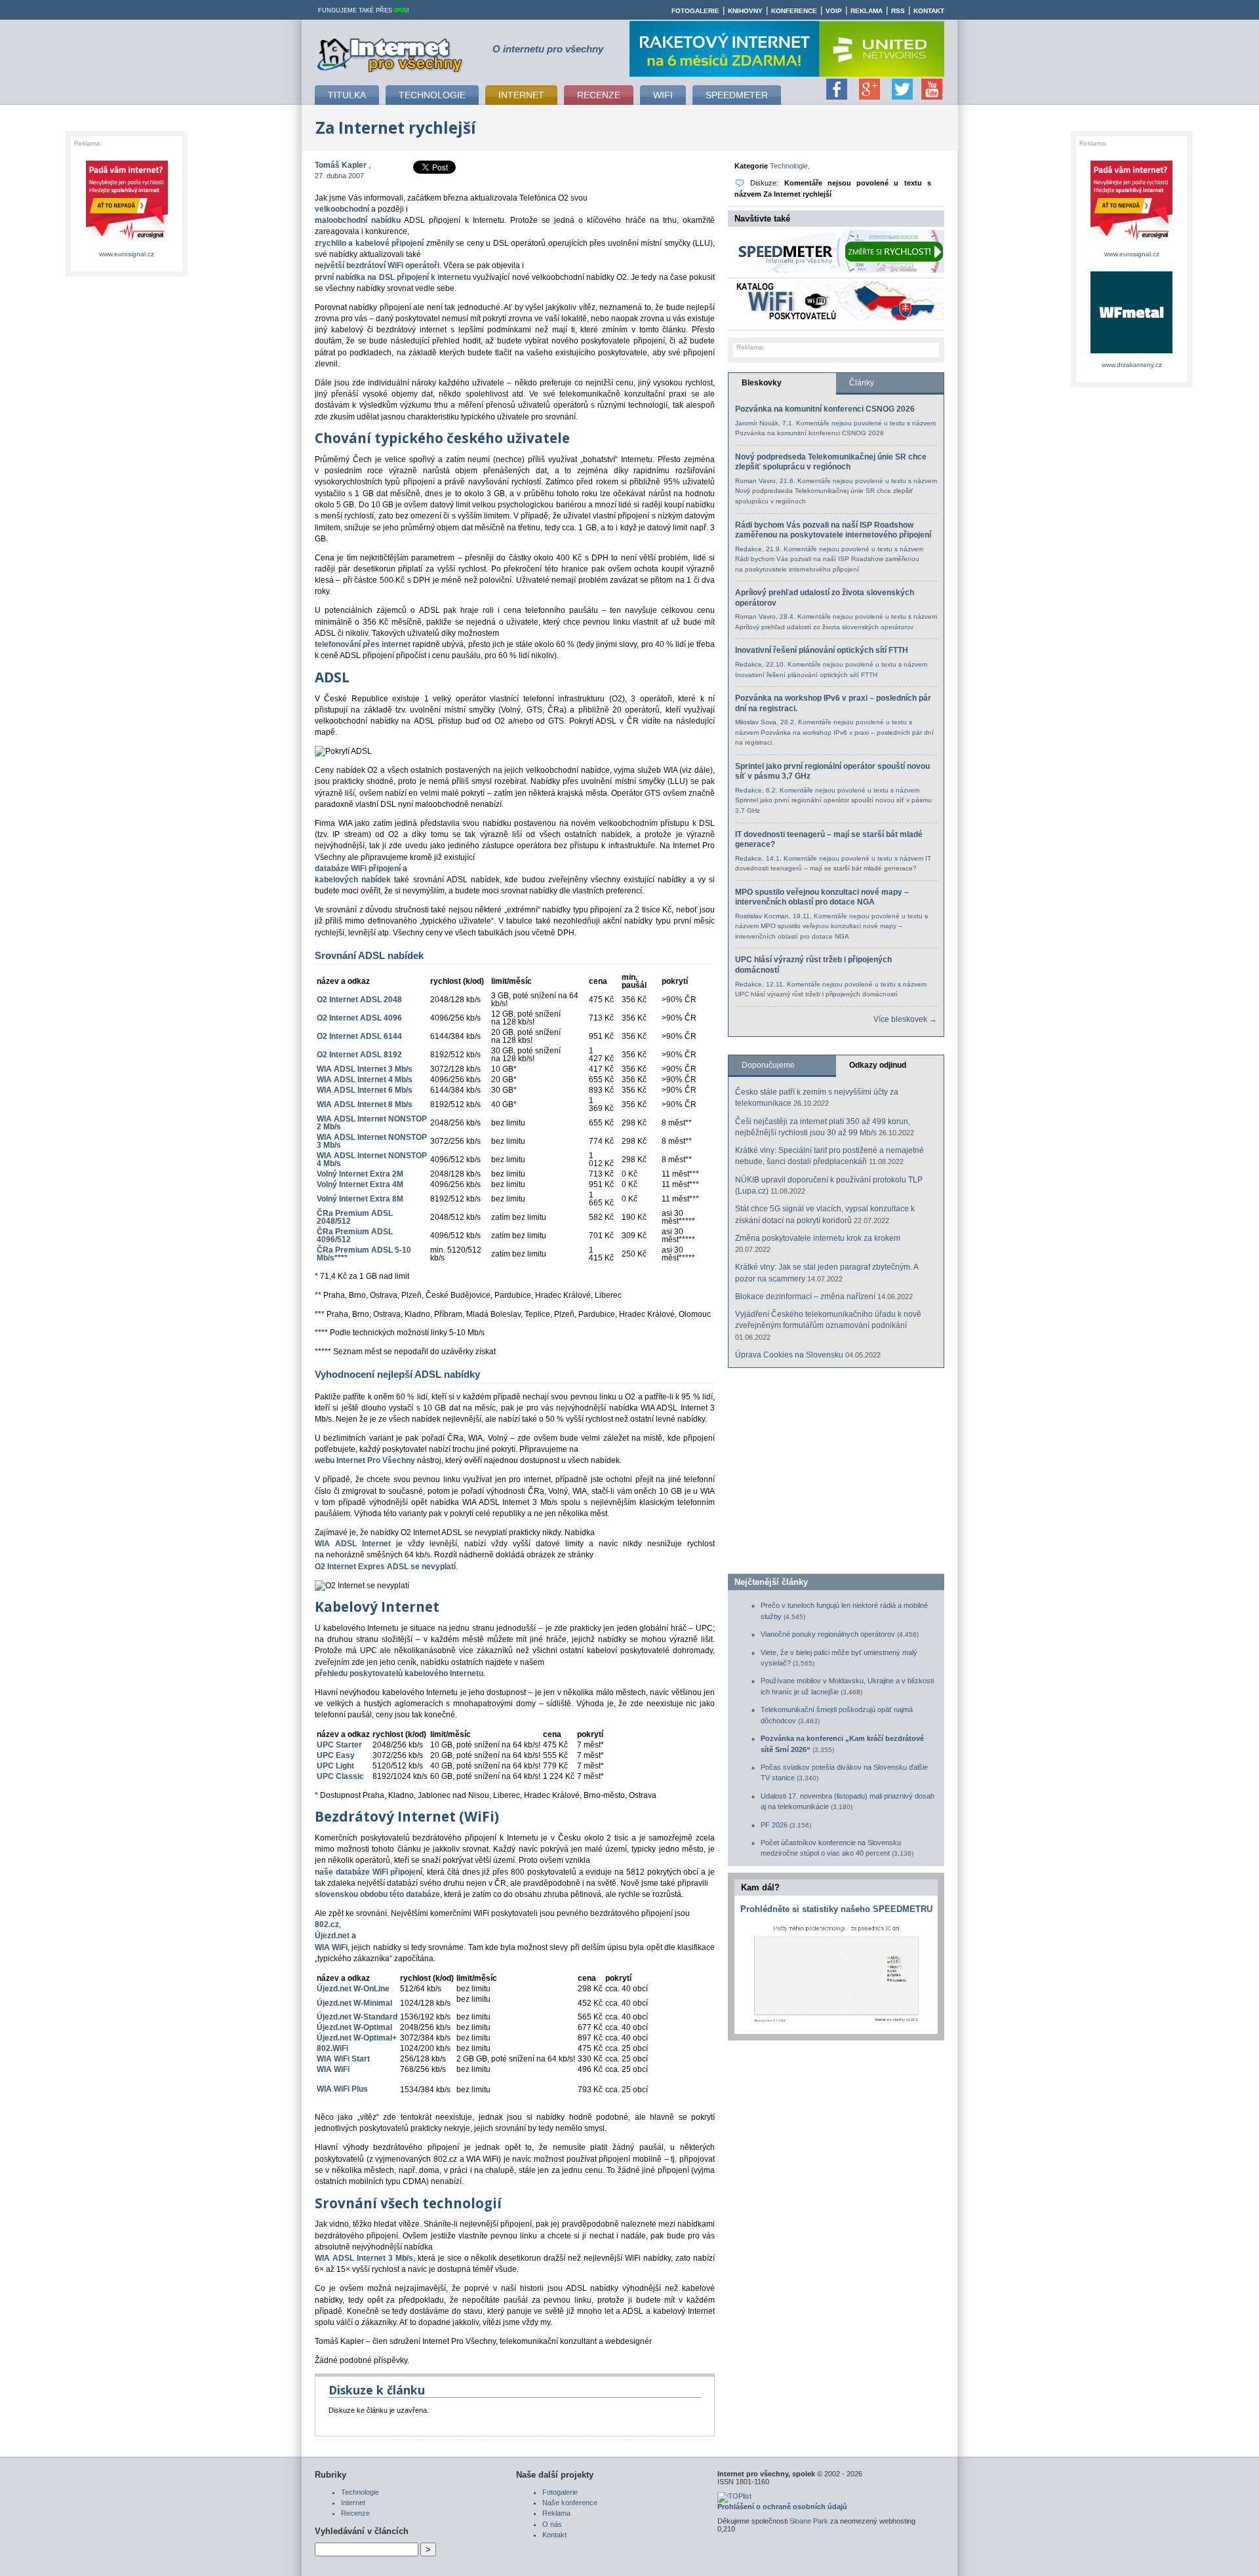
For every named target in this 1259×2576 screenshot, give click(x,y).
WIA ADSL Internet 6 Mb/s (365, 1090)
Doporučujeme (768, 1065)
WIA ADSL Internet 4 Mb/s (365, 1080)
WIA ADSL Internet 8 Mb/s (365, 1104)
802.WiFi (332, 2048)
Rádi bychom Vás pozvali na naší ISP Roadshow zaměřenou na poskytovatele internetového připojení (833, 530)
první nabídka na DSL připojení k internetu (393, 277)
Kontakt (929, 11)
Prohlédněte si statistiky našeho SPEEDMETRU (836, 1909)
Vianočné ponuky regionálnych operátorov (828, 1634)
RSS (898, 11)
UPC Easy (336, 1755)
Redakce (749, 549)
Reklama (867, 11)
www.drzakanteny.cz (1132, 365)
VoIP (834, 11)
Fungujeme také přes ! (364, 10)
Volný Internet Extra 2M (360, 1174)
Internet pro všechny (390, 53)
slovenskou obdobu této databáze (377, 1894)
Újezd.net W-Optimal (354, 2027)
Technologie (789, 166)
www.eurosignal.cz (127, 254)
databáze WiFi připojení (358, 868)
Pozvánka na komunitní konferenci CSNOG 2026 (825, 409)
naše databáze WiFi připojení (369, 1872)
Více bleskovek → (905, 1019)
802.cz (327, 1924)
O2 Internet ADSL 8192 (359, 1055)
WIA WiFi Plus (342, 2089)
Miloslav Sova (756, 722)
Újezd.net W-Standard (357, 2017)
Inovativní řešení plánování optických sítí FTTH (822, 650)
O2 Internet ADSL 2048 (359, 1000)
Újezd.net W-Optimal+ (357, 2038)
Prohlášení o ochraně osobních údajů (782, 2507)
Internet (353, 2503)
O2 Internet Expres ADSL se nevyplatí (385, 1567)
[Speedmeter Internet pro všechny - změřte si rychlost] (839, 270)
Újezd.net (332, 1936)
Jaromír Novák (757, 423)
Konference (794, 11)
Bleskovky (762, 383)
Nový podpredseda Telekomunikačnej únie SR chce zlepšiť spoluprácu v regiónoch (831, 462)
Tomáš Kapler (341, 165)
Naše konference (570, 2503)
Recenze (355, 2513)
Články (862, 383)
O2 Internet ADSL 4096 (359, 1018)
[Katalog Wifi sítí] (839, 318)
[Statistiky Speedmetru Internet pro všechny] (836, 2022)
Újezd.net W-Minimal (354, 2003)
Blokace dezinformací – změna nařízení (805, 1297)
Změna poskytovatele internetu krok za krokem (818, 1238)
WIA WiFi (331, 1947)
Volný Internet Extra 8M (360, 1199)
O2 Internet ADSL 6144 (359, 1036)
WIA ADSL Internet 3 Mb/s (365, 1069)
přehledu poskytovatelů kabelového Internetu (399, 1673)
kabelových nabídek (353, 880)
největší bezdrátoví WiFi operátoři (377, 265)
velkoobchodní (342, 209)
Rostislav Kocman (762, 916)
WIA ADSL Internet (353, 1544)
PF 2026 (774, 1825)
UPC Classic (340, 1776)
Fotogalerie (695, 11)
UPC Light (335, 1766)
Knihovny (745, 11)
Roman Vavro (755, 481)
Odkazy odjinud (878, 1065)
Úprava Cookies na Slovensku (789, 1355)
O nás (552, 2524)
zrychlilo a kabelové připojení (369, 243)
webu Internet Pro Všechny (365, 1460)
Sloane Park (809, 2521)
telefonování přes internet (363, 644)
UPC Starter (339, 1745)
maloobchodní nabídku (358, 220)
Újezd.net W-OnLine (353, 1989)
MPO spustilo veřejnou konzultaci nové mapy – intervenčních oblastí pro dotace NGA (822, 897)
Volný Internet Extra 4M (360, 1184)
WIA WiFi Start (343, 2059)
